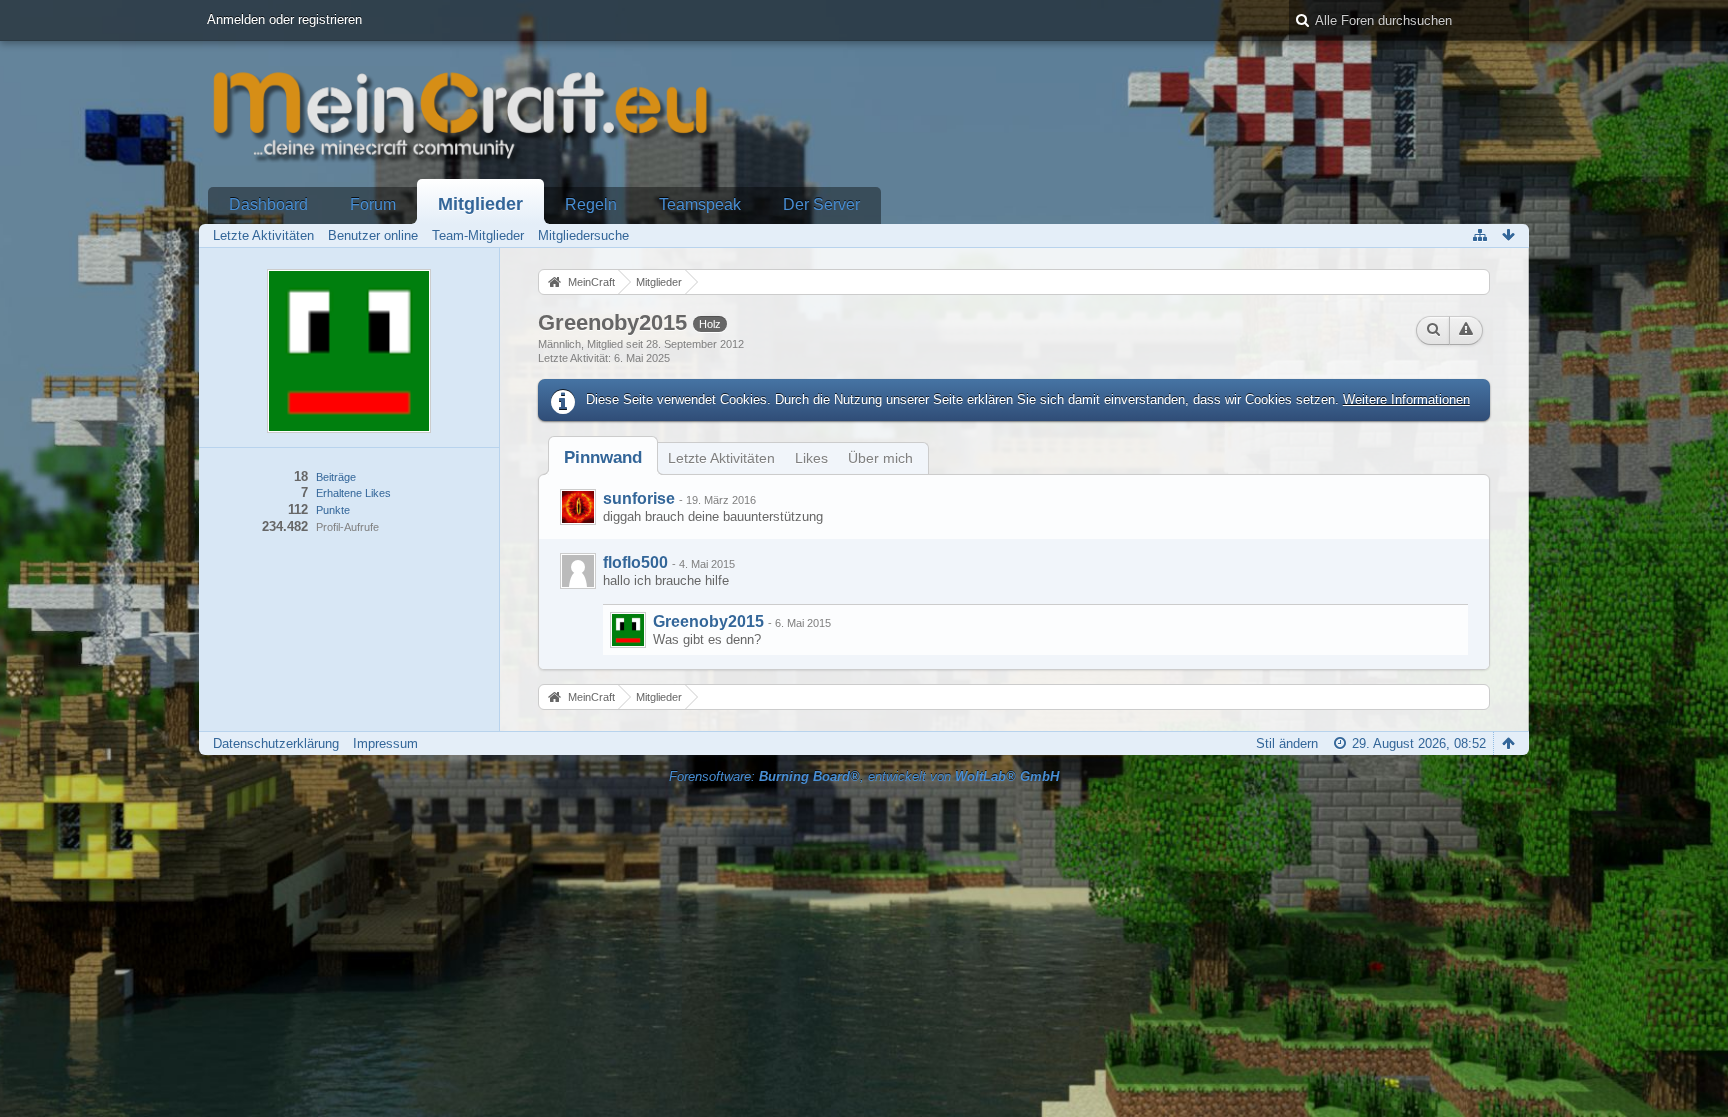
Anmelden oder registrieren (284, 19)
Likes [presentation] (811, 458)
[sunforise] (578, 507)
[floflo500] (578, 571)
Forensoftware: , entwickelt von (864, 776)
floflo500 (635, 562)
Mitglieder (480, 204)
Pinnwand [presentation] (603, 457)
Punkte (333, 510)
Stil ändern (1287, 743)
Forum (373, 204)
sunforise (639, 498)
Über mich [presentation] (880, 458)
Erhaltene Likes (353, 493)
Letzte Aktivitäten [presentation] (721, 458)
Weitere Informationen (1406, 399)
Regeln (591, 204)
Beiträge (336, 477)
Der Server (821, 204)
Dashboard (268, 204)
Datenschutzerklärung (276, 743)
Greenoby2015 (708, 621)
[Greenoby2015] (628, 630)
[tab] (603, 457)
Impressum (385, 743)
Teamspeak (700, 204)
